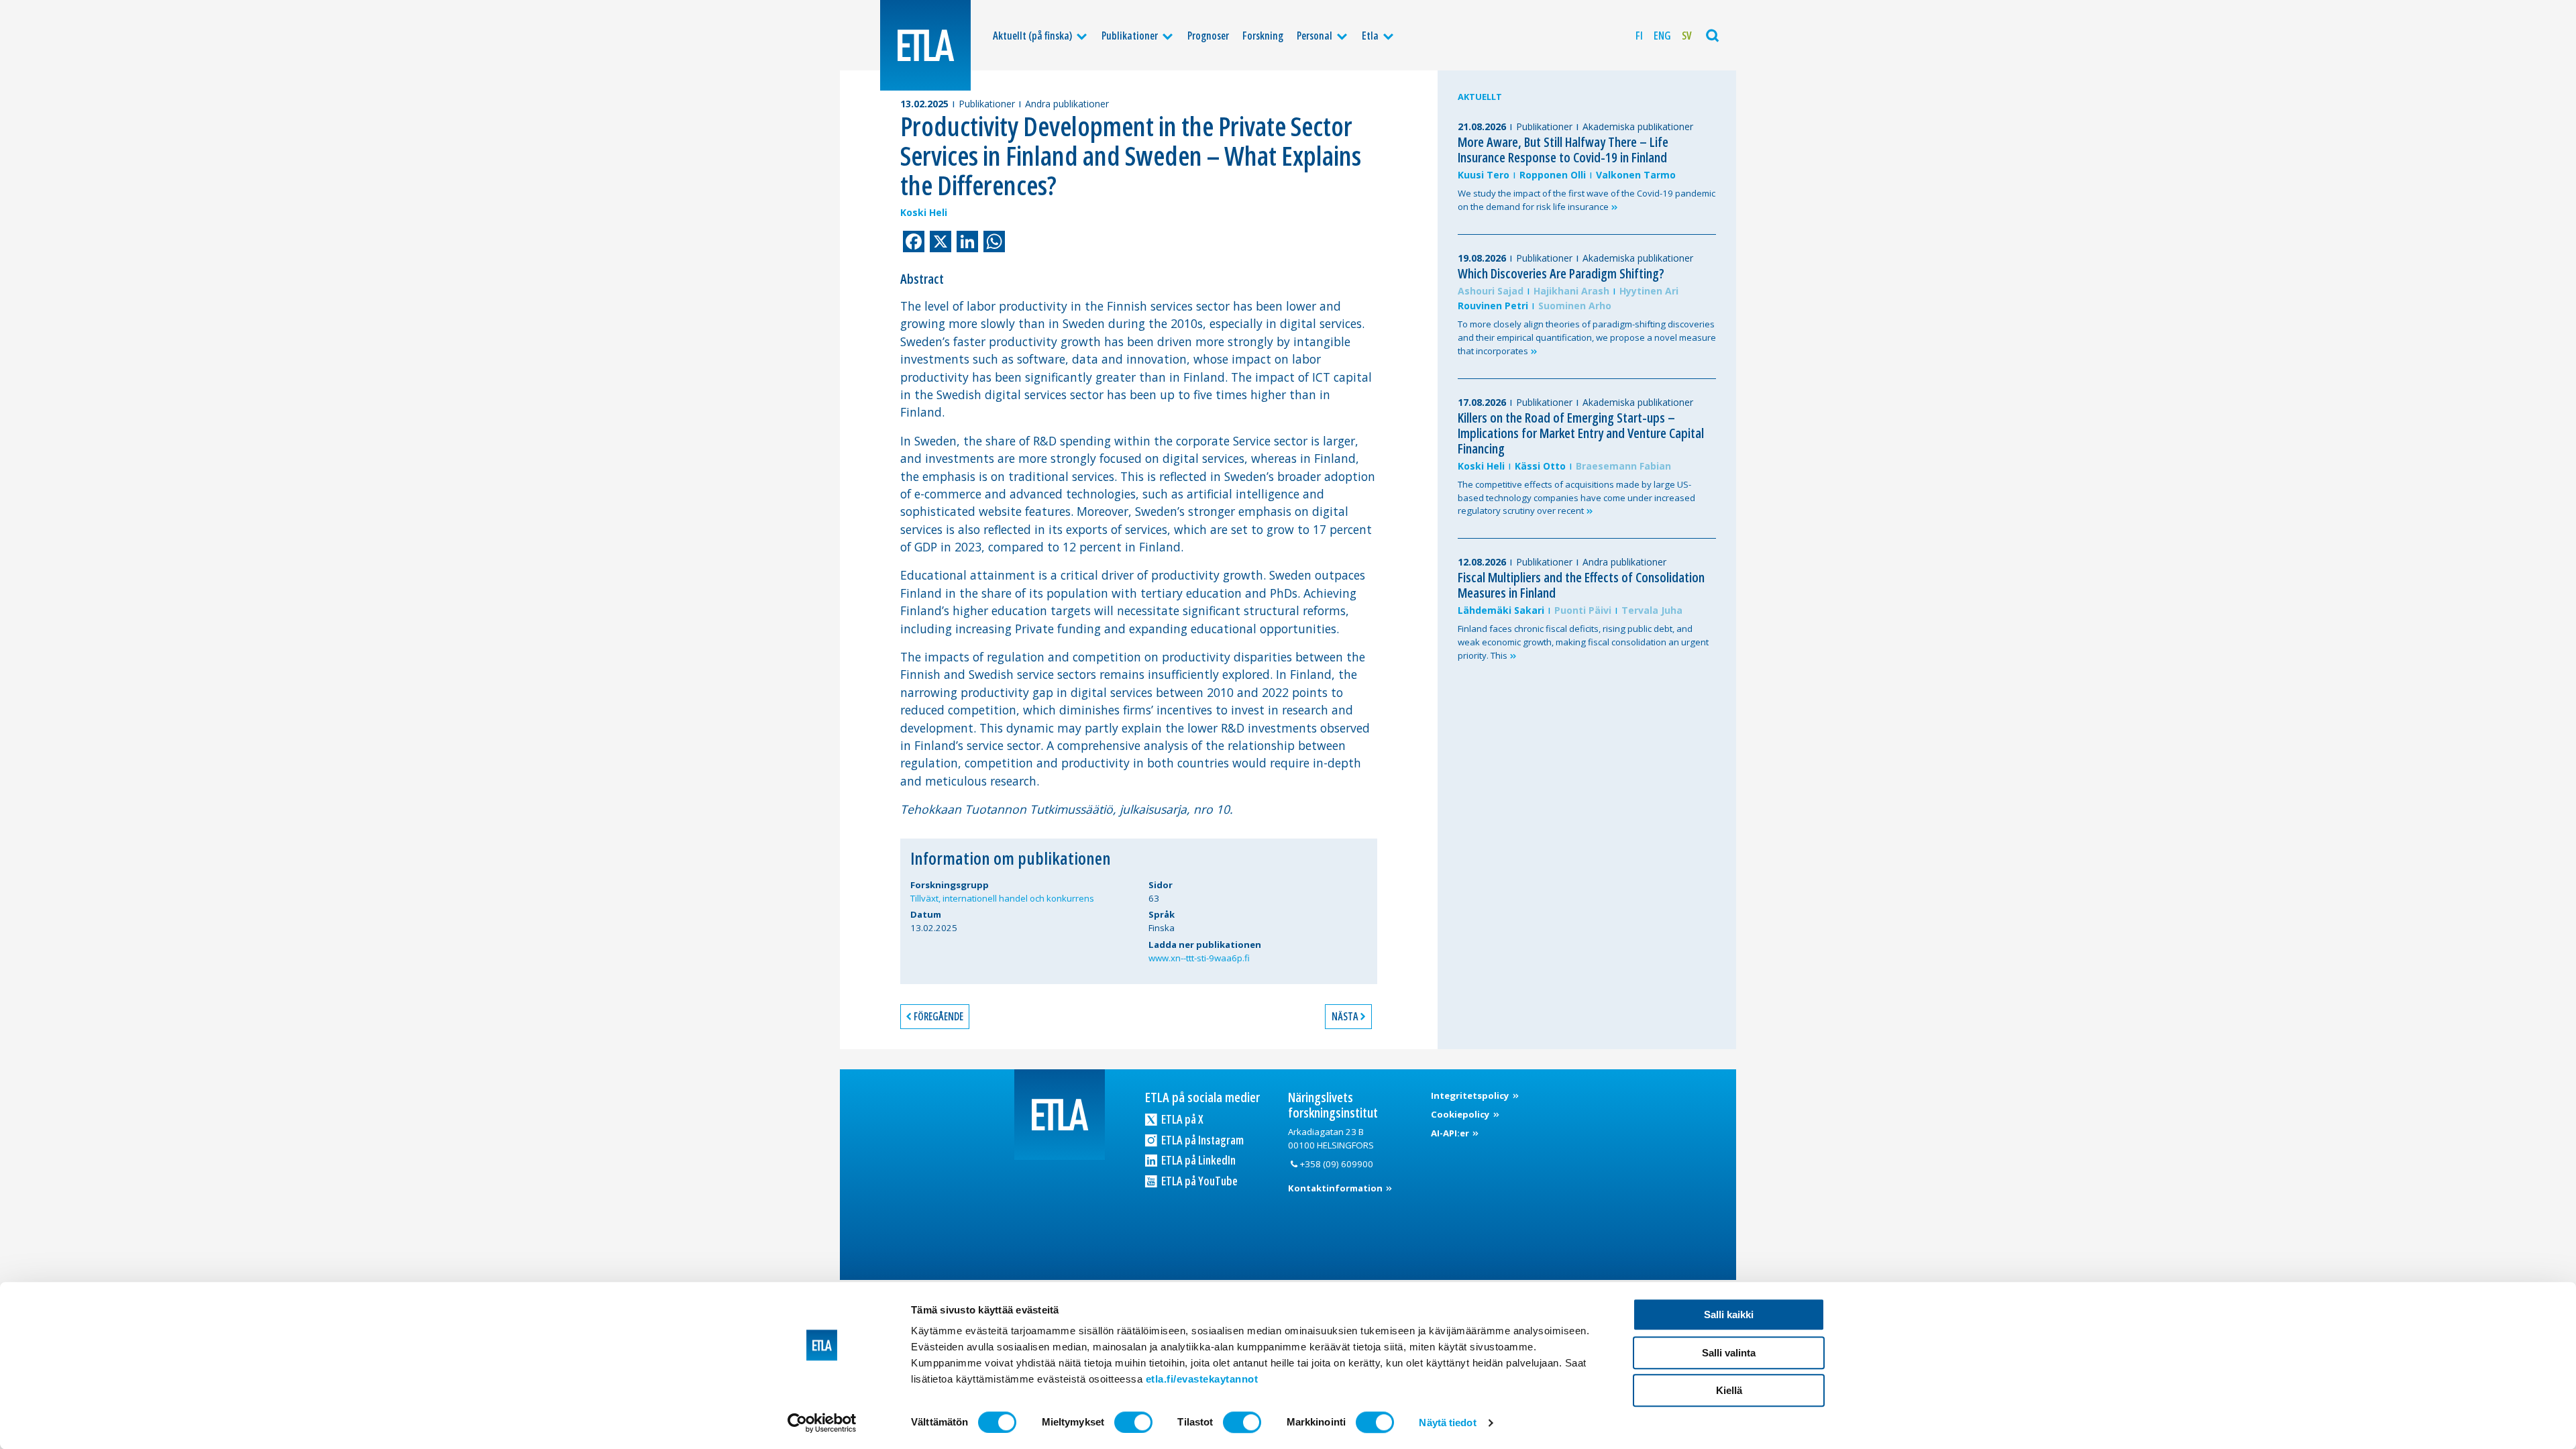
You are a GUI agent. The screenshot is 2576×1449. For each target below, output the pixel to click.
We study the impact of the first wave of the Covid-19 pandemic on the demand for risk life (1587, 200)
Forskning (1263, 36)
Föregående (938, 1016)
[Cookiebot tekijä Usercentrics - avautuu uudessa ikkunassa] (822, 1423)
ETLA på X (1181, 1119)
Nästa (1345, 1016)
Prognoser (1208, 36)
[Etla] (925, 45)
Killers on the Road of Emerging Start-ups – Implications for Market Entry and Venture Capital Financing (1581, 433)
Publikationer (1130, 36)
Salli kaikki (1729, 1314)
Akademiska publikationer (1638, 126)
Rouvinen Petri (1493, 306)
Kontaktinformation (1336, 1188)
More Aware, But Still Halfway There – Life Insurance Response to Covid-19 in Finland (1563, 150)
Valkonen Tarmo (1636, 175)
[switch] (1133, 1422)
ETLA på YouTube (1198, 1181)
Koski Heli (924, 212)
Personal (1314, 36)
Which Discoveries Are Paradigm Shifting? (1561, 273)
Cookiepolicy (1461, 1114)
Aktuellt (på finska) (1032, 36)
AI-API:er (1451, 1133)
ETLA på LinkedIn (1197, 1160)
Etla (1370, 36)
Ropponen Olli (1553, 175)
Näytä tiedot (1447, 1423)
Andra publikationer (1067, 104)
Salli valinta (1729, 1353)
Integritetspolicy (1471, 1095)
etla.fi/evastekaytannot (1202, 1379)
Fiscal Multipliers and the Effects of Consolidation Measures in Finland (1581, 585)
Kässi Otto (1540, 466)
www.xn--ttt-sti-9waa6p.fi (1199, 958)
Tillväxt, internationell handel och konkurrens (1002, 898)
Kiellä (1729, 1390)
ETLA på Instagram (1201, 1140)
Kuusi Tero (1484, 175)
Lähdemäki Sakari (1501, 610)
